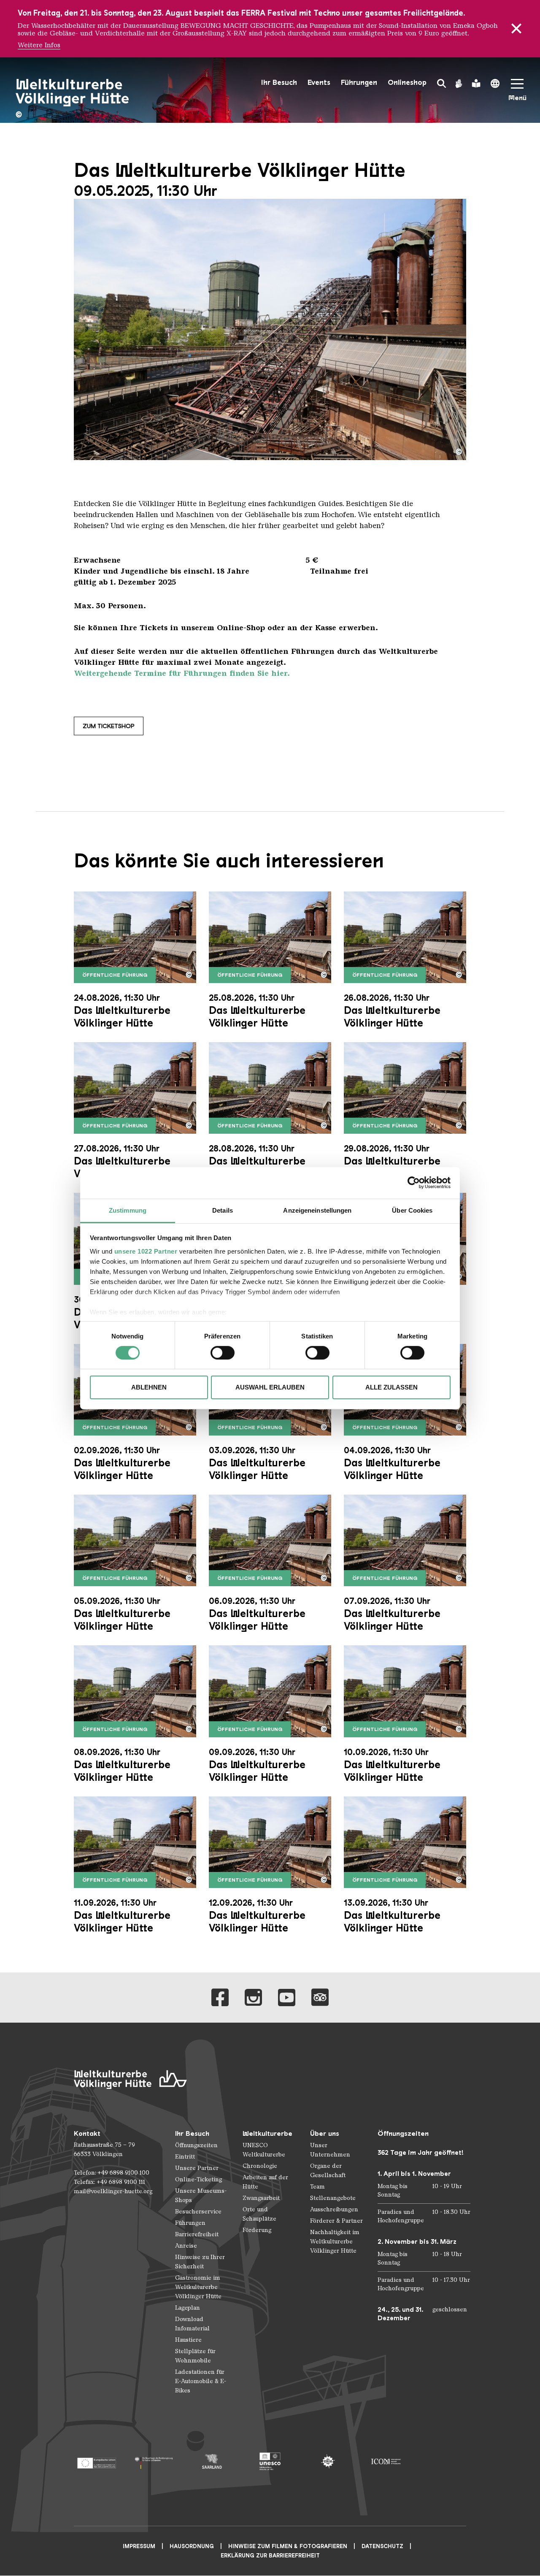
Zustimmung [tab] (128, 1210)
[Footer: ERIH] (328, 2461)
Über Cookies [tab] (412, 1210)
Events (319, 83)
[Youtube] (287, 1998)
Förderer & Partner (336, 2221)
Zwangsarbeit (261, 2198)
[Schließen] (516, 29)
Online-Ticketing (198, 2179)
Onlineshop (407, 83)
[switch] (223, 1353)
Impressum (139, 2546)
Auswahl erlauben (270, 1387)
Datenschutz (382, 2546)
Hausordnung (192, 2546)
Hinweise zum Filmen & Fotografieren (288, 2546)
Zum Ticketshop (109, 726)
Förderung (257, 2230)
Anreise (186, 2246)
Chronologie (260, 2166)
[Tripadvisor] (320, 1998)
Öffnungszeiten (196, 2145)
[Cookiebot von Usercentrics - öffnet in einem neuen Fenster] (414, 1183)
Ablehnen (149, 1387)
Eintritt (185, 2157)
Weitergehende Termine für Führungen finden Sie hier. (182, 673)
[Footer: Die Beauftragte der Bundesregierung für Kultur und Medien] (154, 2461)
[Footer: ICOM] (386, 2461)
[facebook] (220, 1998)
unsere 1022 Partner (146, 1251)
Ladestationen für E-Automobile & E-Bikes (201, 2381)
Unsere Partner (197, 2168)
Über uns (325, 2133)
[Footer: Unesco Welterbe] (270, 2461)
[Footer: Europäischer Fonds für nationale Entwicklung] (96, 2461)
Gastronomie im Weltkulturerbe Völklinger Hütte (198, 2287)
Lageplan (188, 2308)
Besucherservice (198, 2212)
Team (317, 2187)
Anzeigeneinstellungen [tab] (317, 1210)
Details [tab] (223, 1210)
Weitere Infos (39, 45)
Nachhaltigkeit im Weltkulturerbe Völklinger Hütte (335, 2241)
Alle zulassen (391, 1387)
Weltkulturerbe (267, 2133)
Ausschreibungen (334, 2209)
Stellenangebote (333, 2198)
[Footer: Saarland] (212, 2461)
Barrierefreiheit (197, 2234)
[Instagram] (253, 1998)
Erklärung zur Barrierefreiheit (270, 2556)
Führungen (359, 83)
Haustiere (188, 2340)
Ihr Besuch (279, 83)
